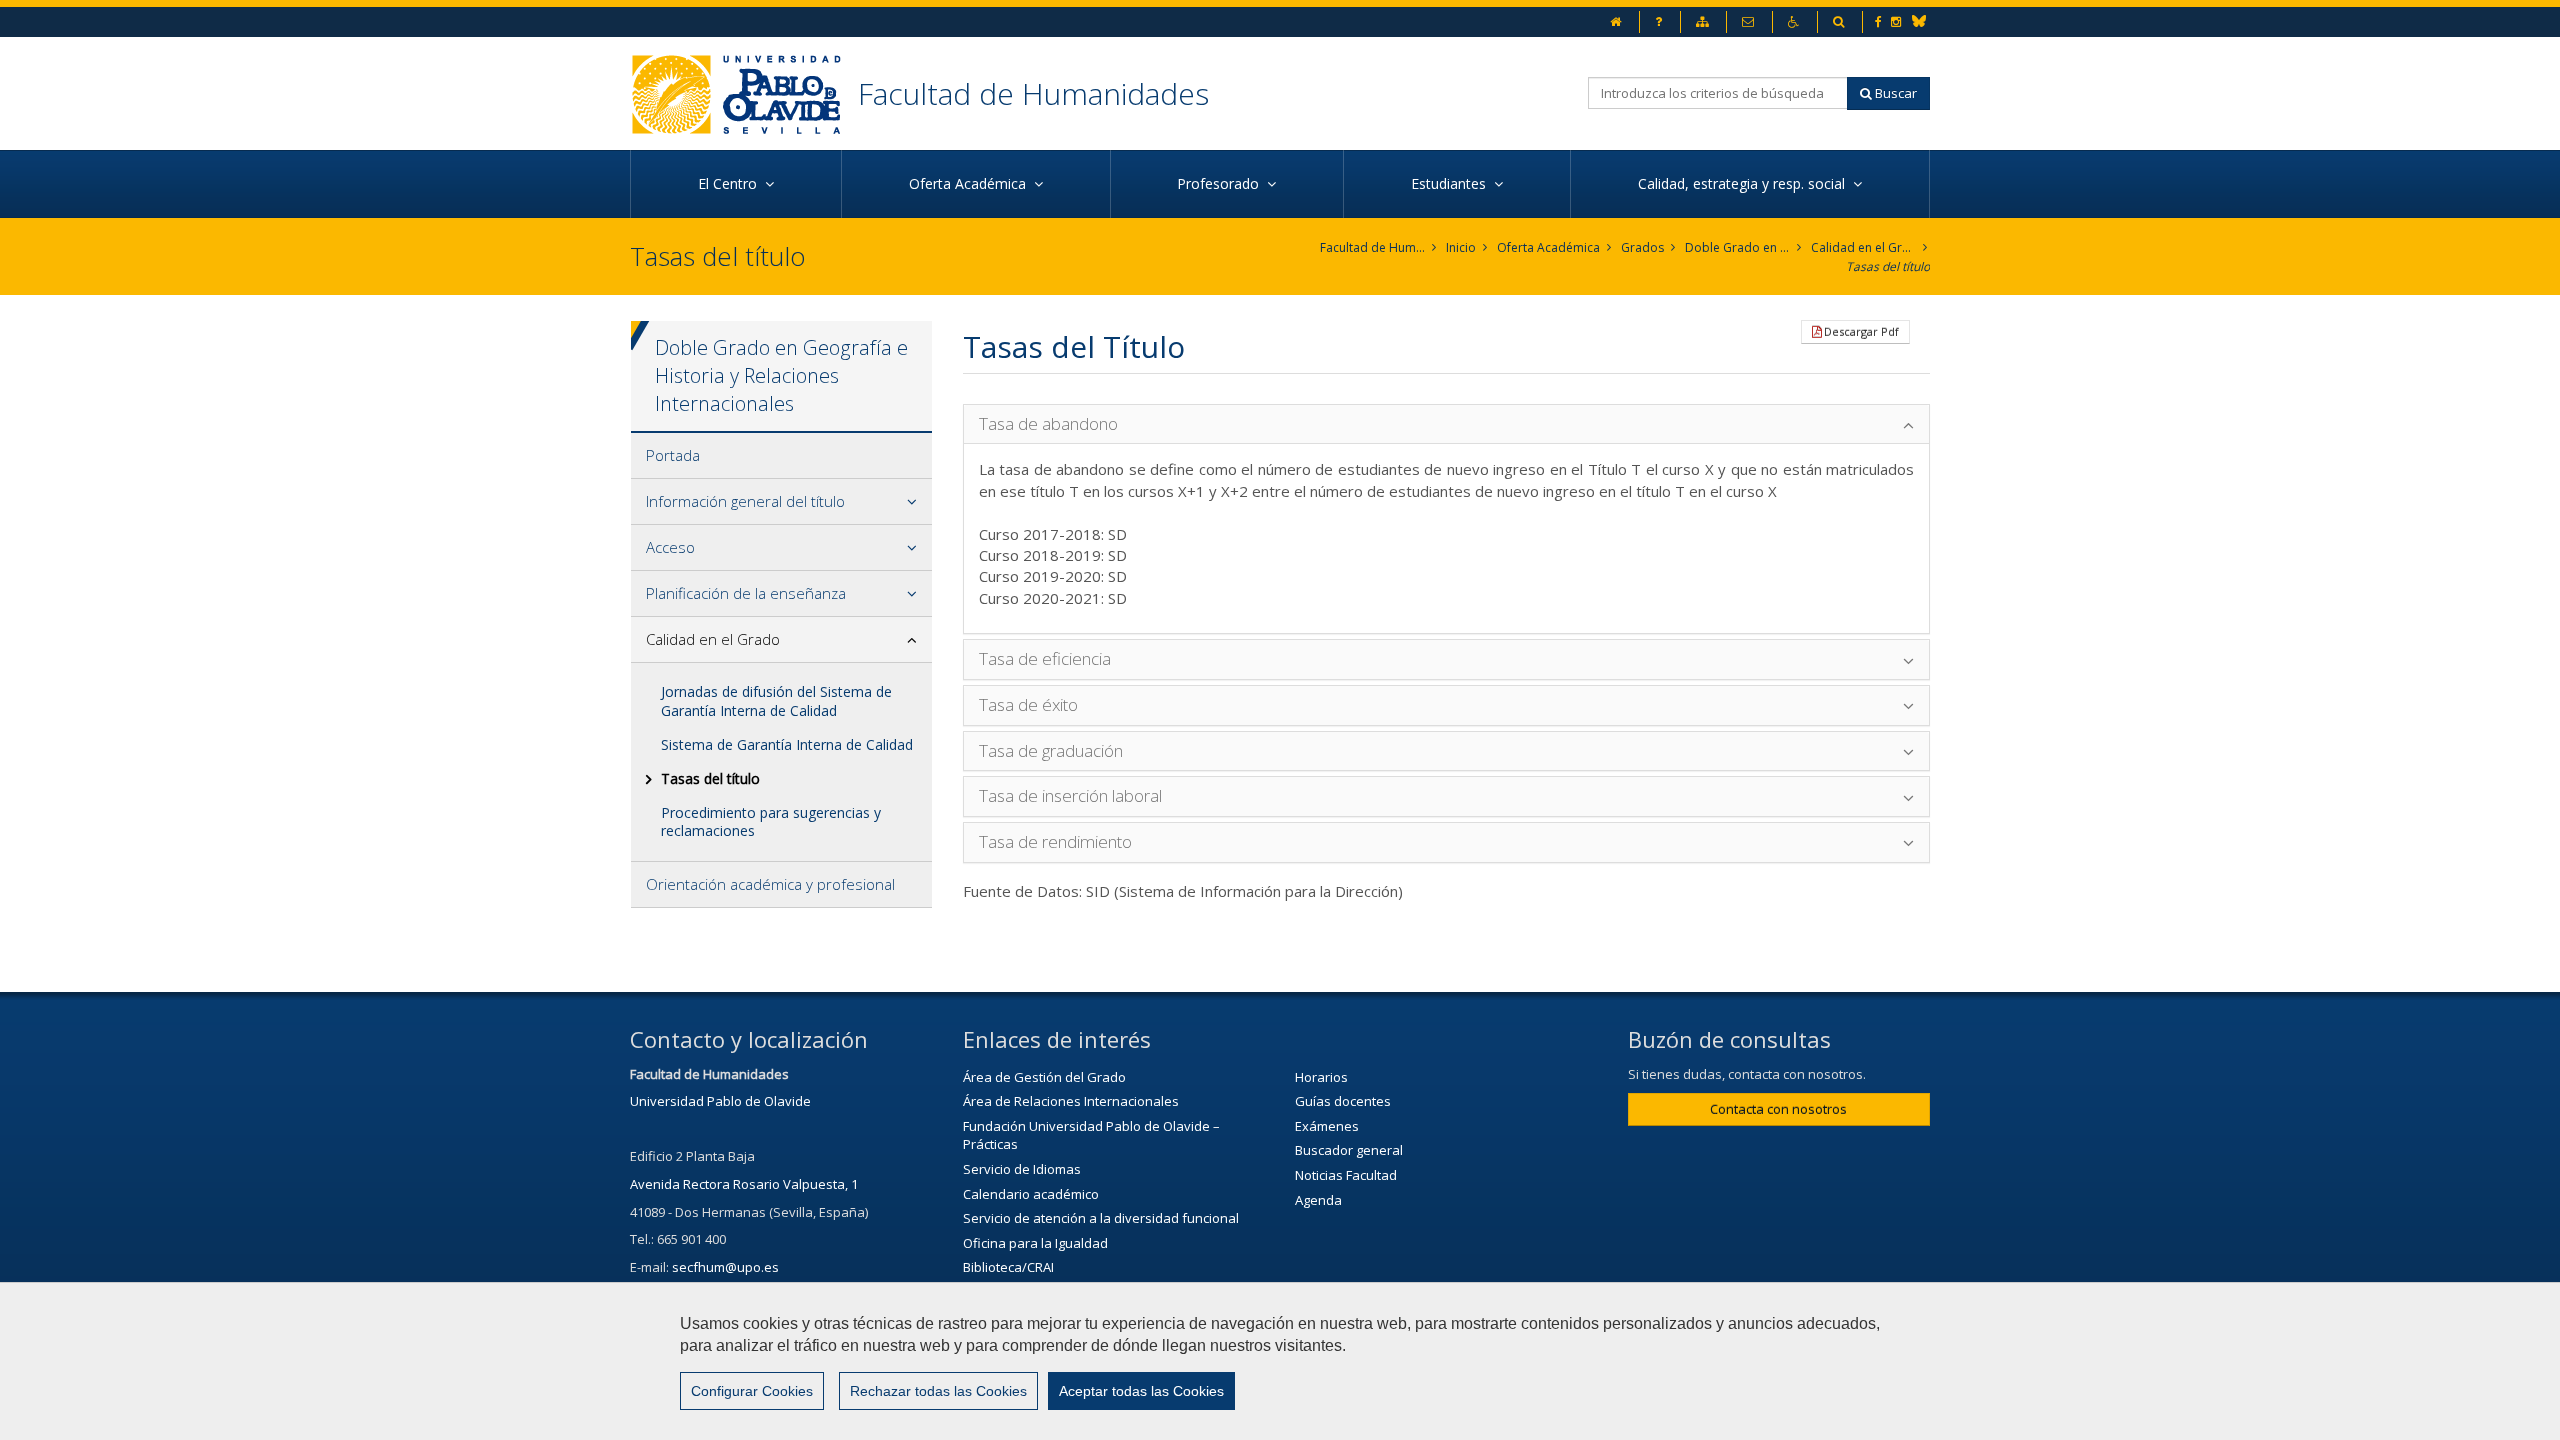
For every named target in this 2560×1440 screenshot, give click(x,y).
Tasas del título (1888, 266)
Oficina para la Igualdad (1035, 1243)
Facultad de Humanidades (1033, 93)
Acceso (670, 547)
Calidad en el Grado (1863, 247)
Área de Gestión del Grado (1044, 1077)
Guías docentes (1343, 1101)
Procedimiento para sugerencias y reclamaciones (771, 821)
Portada (673, 455)
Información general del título (745, 501)
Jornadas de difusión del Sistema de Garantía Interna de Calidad (776, 700)
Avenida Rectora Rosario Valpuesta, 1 (744, 1184)
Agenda (1318, 1200)
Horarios (1321, 1077)
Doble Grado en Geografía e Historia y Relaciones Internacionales (1737, 247)
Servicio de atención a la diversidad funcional (1101, 1218)
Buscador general (1349, 1150)
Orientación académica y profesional (770, 884)
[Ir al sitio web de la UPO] (744, 93)
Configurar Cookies (752, 1391)
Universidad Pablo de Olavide (720, 1101)
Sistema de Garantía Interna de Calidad (787, 744)
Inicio (1461, 247)
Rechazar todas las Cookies (938, 1391)
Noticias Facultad (1346, 1175)
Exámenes (1327, 1126)
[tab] (781, 456)
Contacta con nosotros (1778, 1109)
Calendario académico (1031, 1194)
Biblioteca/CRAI (1008, 1267)
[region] (1280, 1361)
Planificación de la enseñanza (746, 593)
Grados (1642, 247)
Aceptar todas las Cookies (1141, 1391)
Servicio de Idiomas (1022, 1169)
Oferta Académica (1548, 247)
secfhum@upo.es (725, 1267)
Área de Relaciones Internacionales (1071, 1101)
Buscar (1894, 93)
